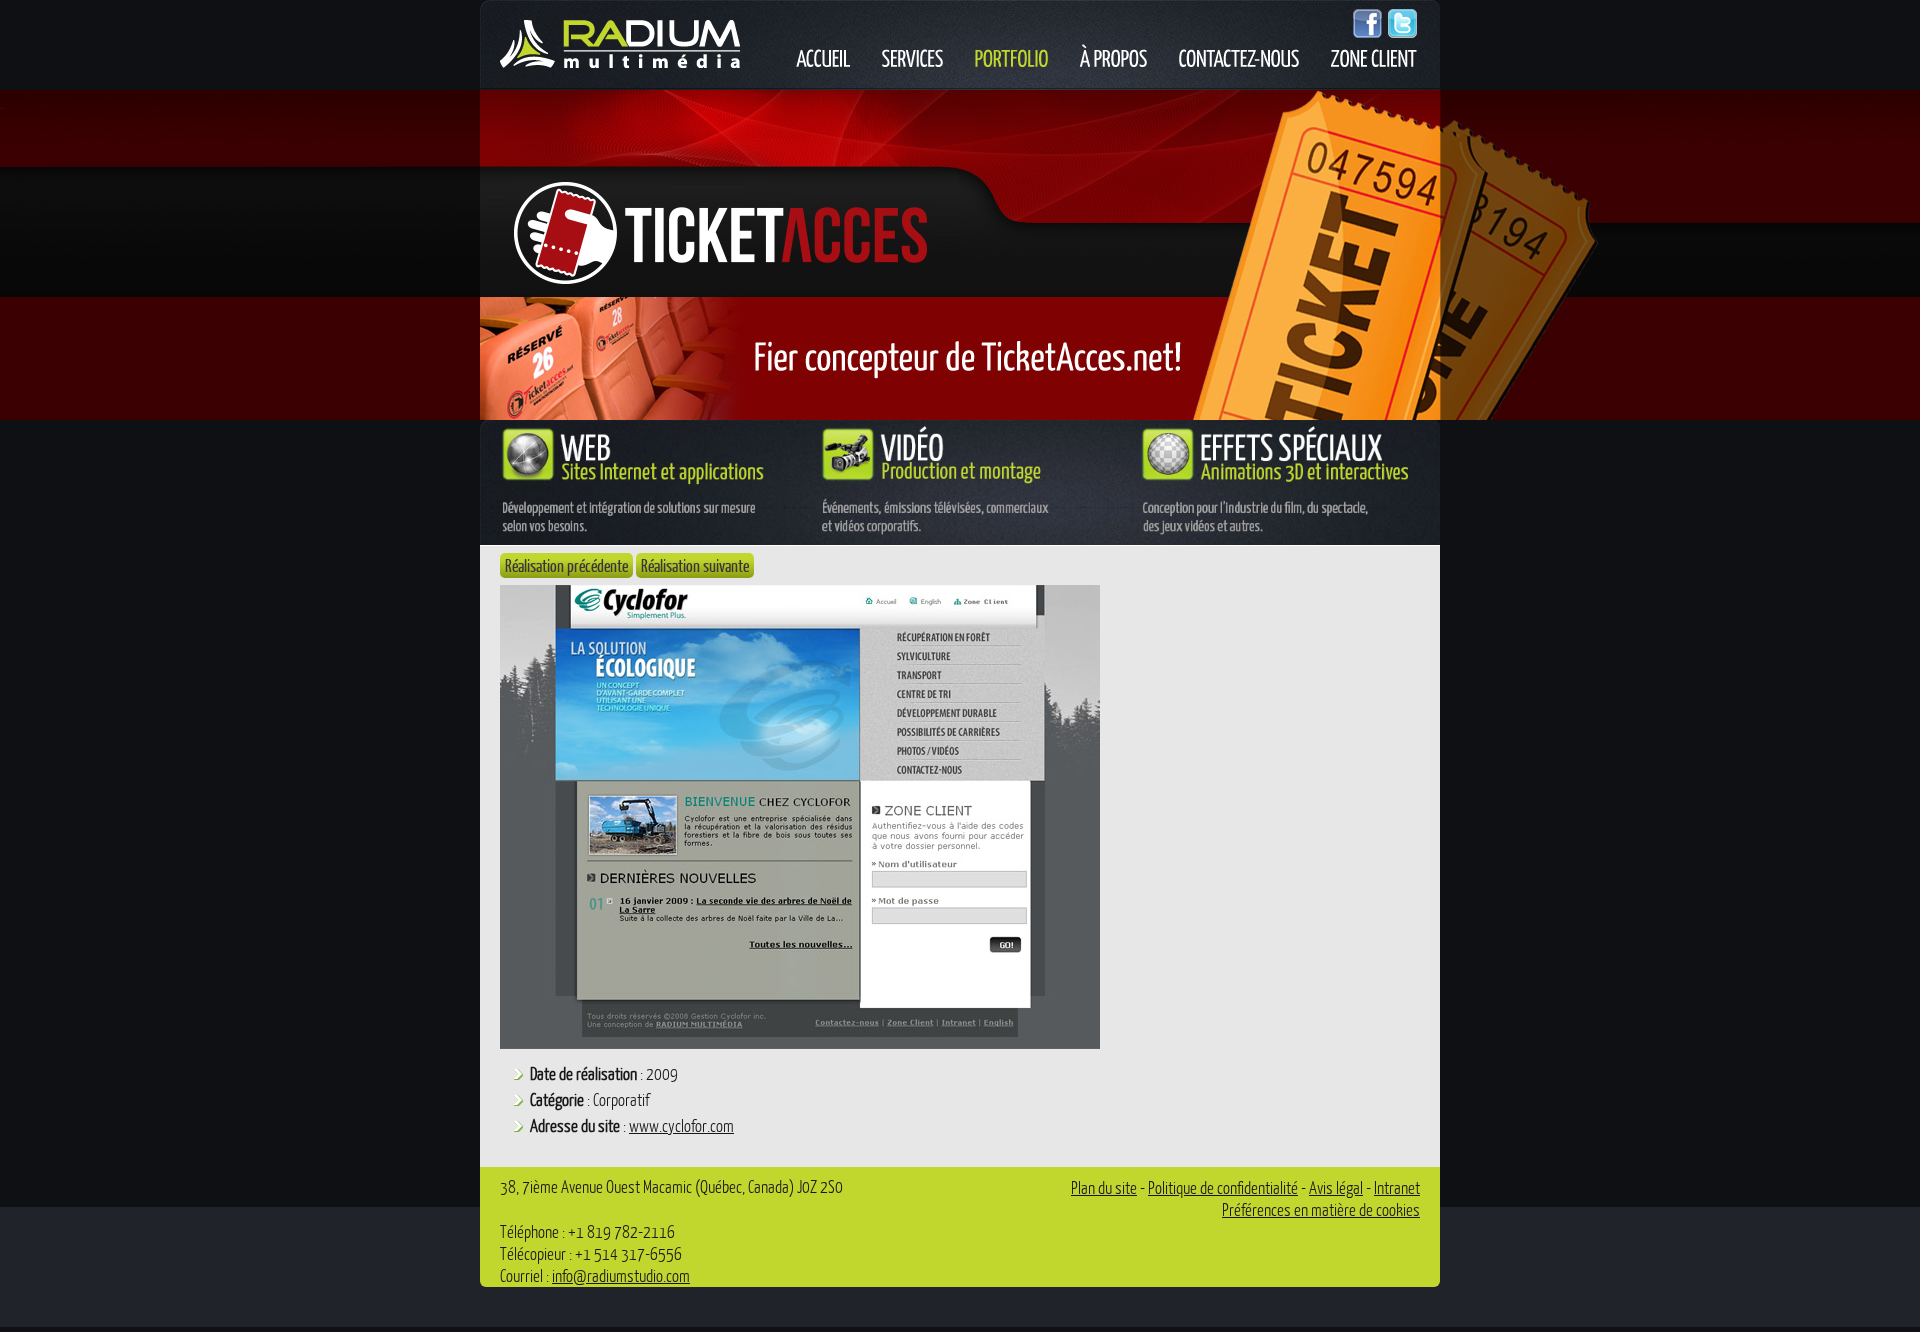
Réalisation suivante (695, 565)
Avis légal (1336, 1187)
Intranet (1397, 1187)
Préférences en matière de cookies (1321, 1209)
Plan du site (1104, 1187)
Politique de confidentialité (1223, 1187)
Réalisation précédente (566, 565)
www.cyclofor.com (681, 1125)
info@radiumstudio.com (621, 1275)
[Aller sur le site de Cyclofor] (800, 1042)
